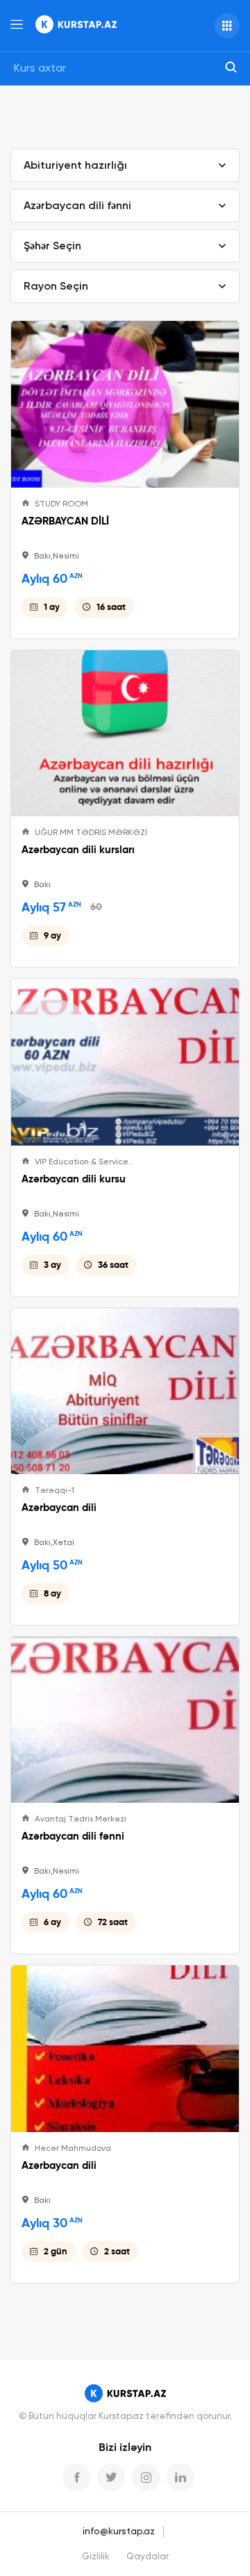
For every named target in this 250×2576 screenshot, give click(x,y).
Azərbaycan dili (59, 1508)
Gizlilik (96, 2557)
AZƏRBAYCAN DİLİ (65, 521)
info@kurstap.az (119, 2532)
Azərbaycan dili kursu (74, 1179)
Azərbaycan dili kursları (78, 850)
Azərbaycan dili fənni (73, 1836)
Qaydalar (148, 2557)
